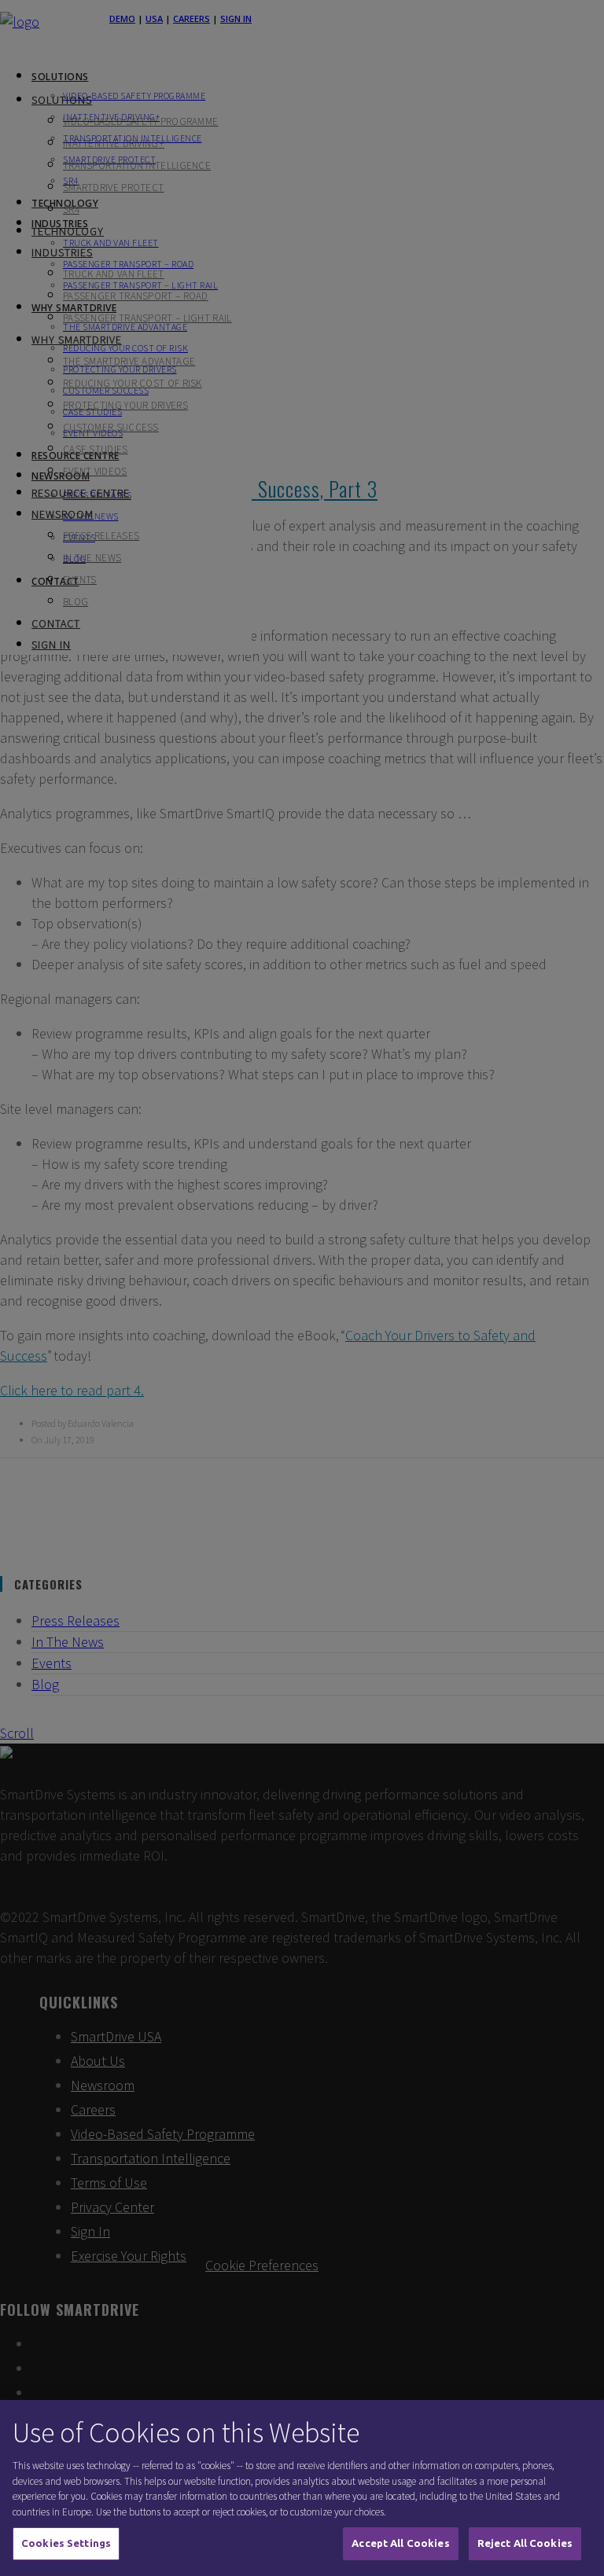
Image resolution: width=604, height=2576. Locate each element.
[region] (302, 2488)
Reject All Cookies (525, 2543)
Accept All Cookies (400, 2543)
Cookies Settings (66, 2543)
